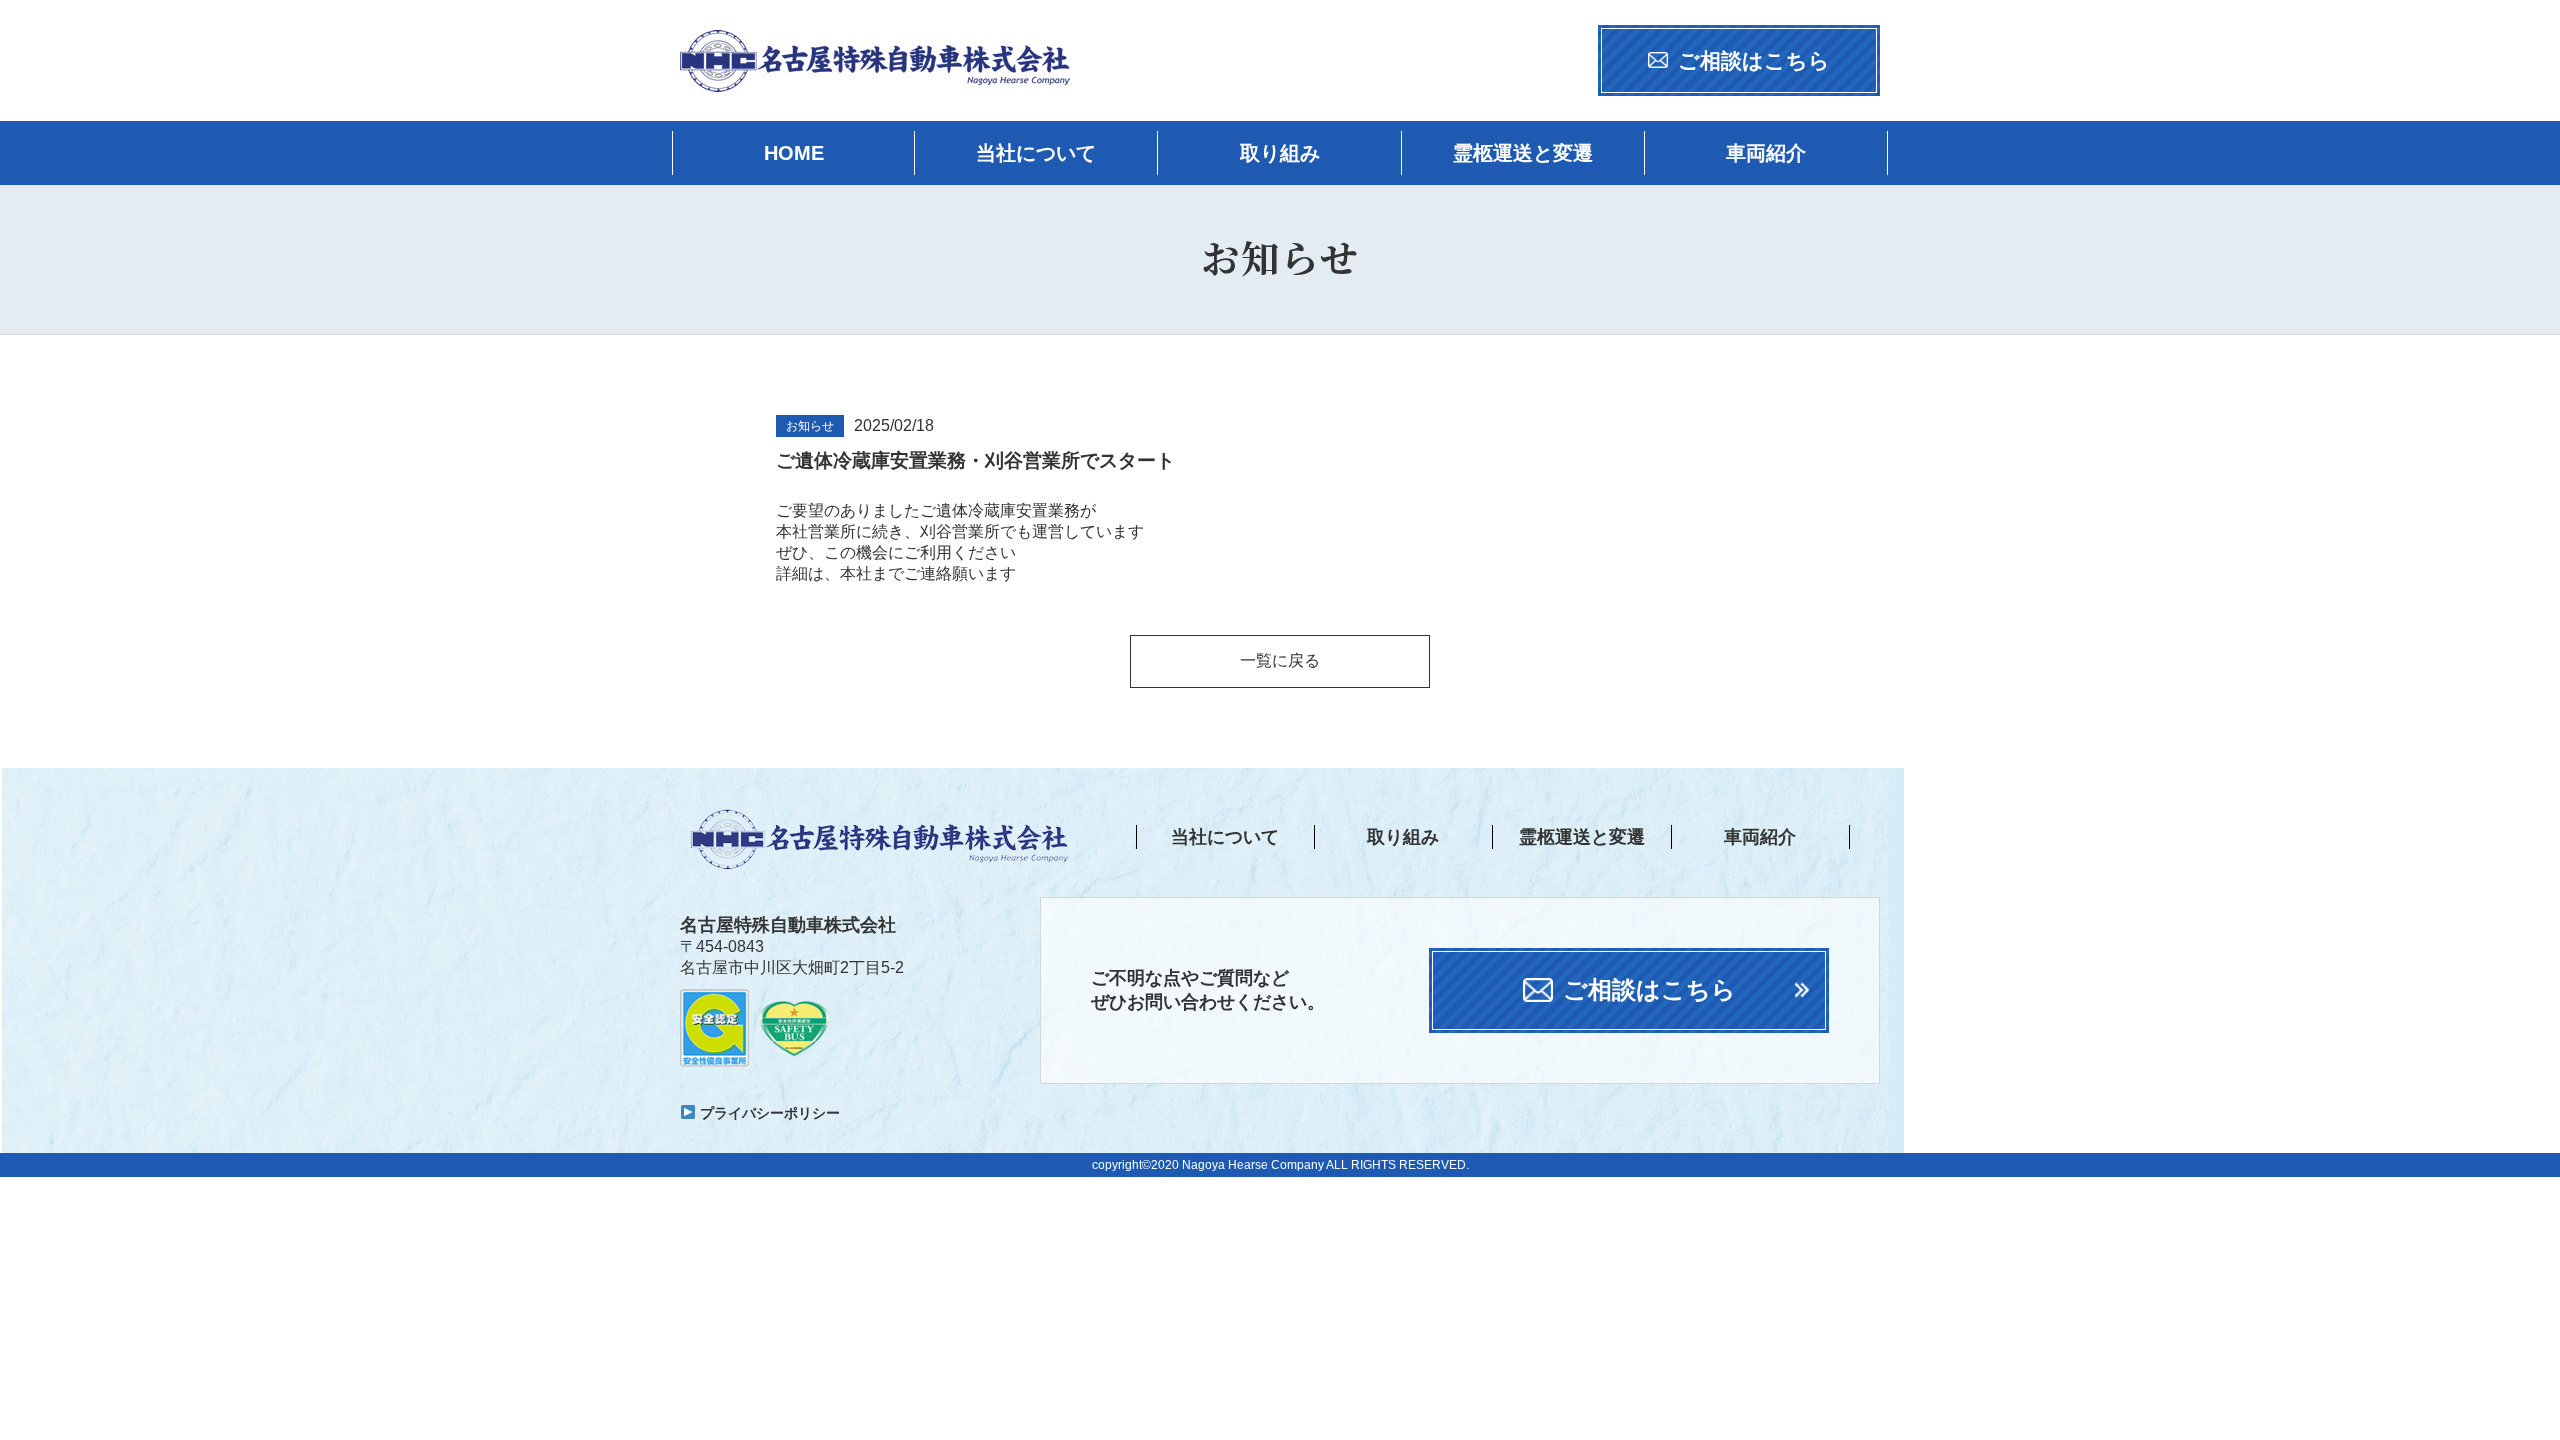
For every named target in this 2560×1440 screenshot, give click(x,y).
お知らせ (810, 426)
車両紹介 (1766, 153)
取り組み (1280, 153)
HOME (794, 153)
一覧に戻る (1280, 660)
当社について (1036, 153)
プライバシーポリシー (768, 1113)
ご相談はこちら (1754, 60)
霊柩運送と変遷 (1523, 153)
